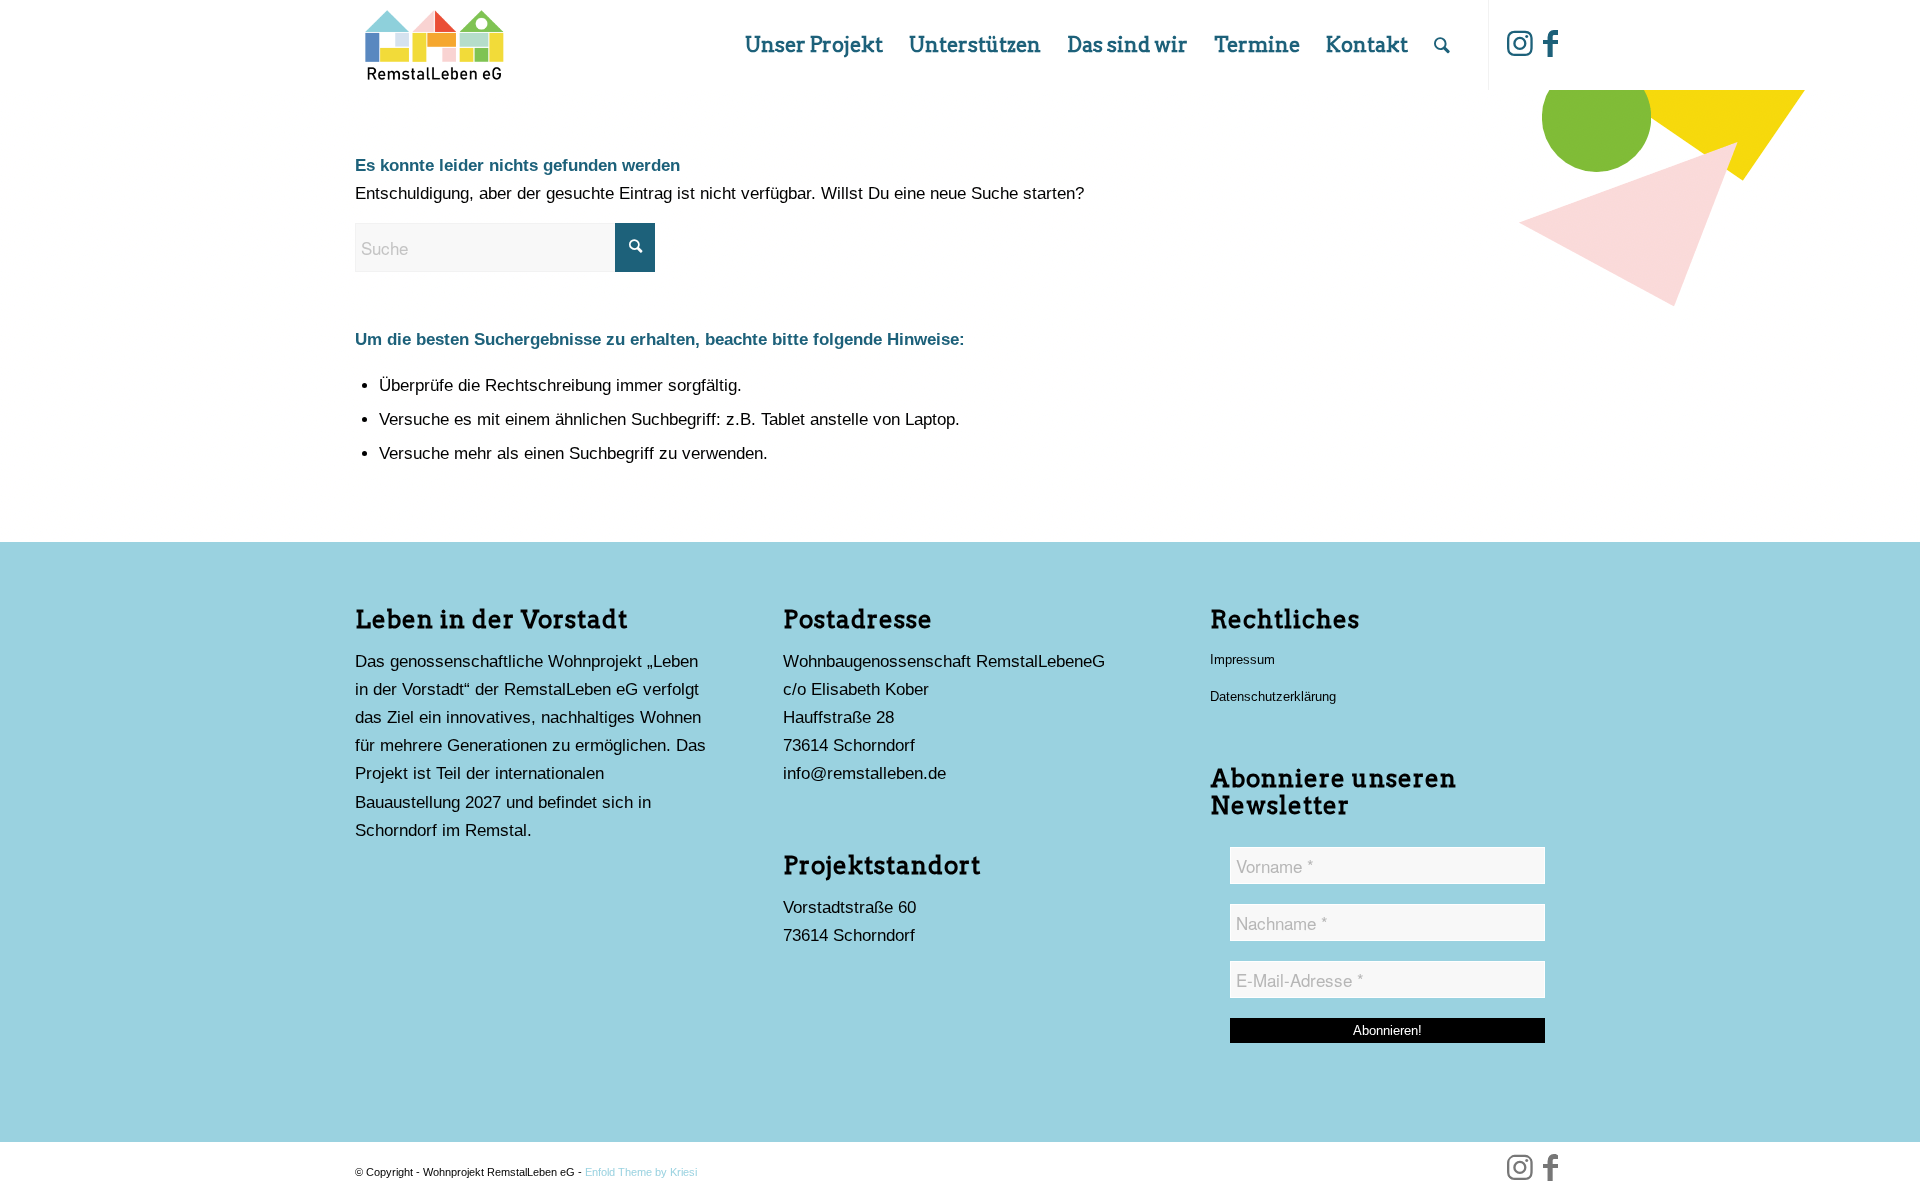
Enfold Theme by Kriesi (641, 1172)
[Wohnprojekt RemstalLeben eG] (433, 45)
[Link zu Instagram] (1520, 44)
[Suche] (1442, 45)
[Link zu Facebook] (1550, 44)
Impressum (1242, 659)
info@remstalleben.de (864, 773)
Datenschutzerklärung (1273, 696)
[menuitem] (814, 45)
